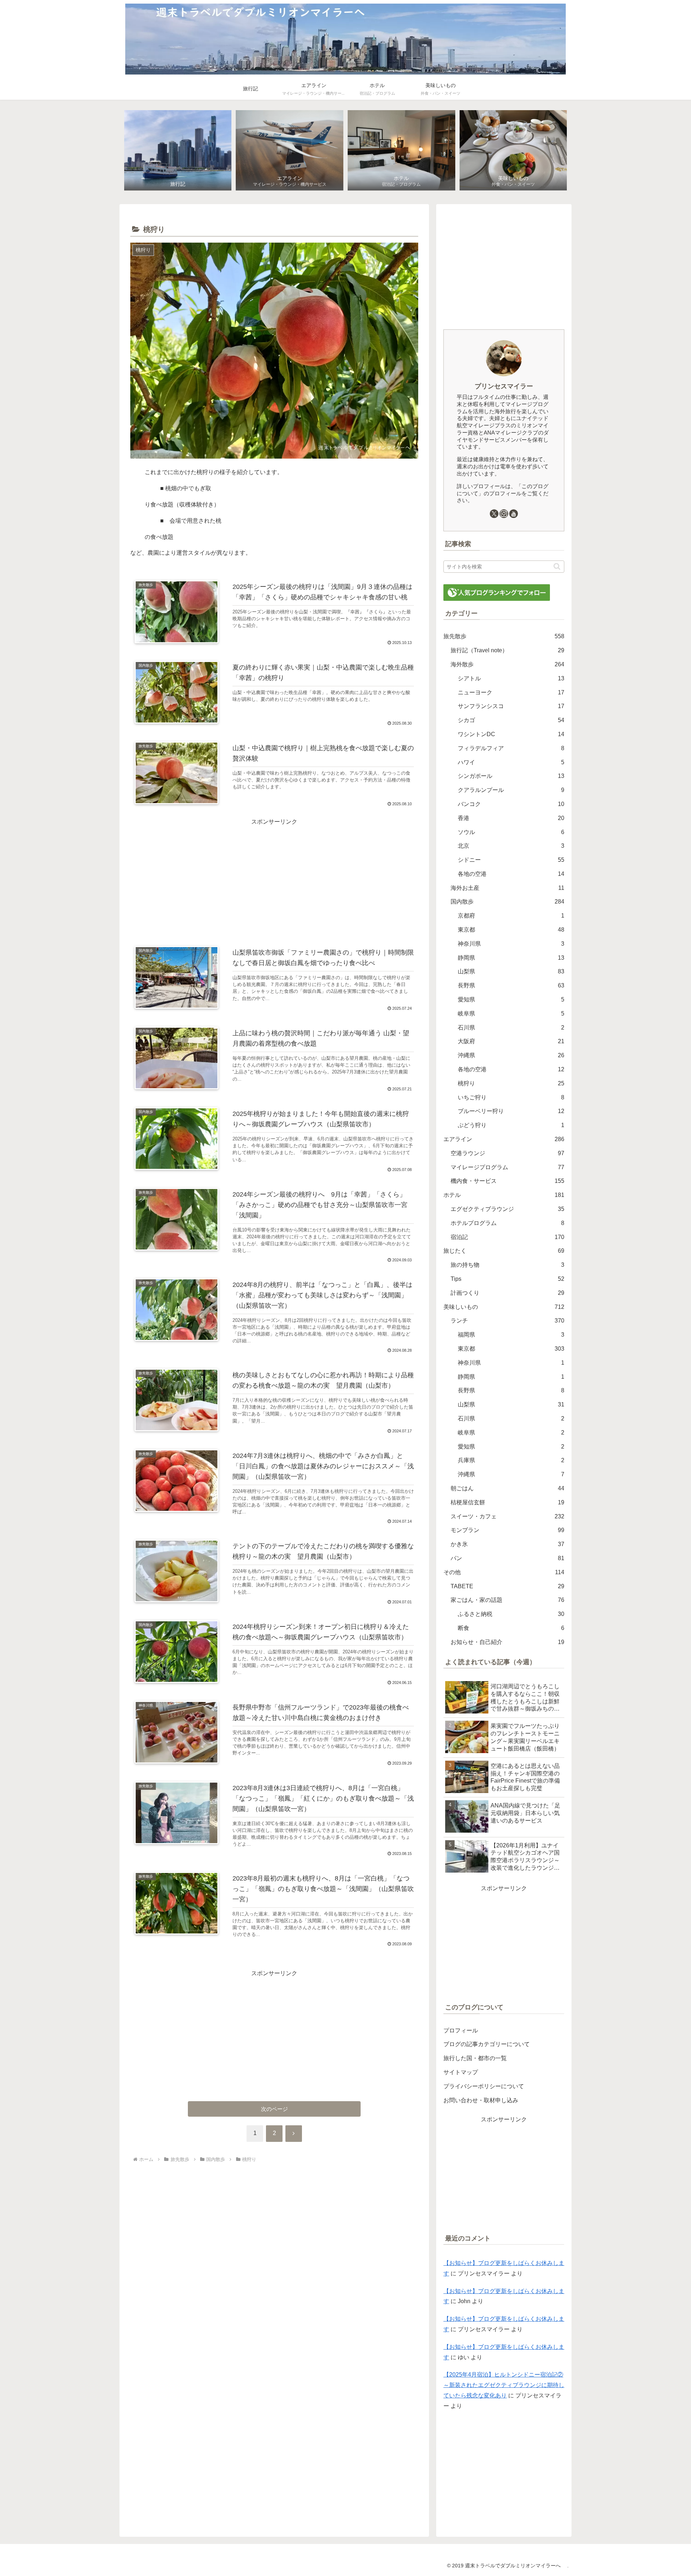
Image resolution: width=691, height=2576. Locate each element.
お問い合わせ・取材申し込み (481, 2100)
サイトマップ (461, 2072)
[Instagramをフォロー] (504, 514)
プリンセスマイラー (504, 386)
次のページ (274, 2109)
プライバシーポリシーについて (484, 2086)
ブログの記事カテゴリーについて (487, 2044)
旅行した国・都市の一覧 (475, 2058)
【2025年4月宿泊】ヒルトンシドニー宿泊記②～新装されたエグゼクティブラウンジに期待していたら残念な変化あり (504, 2385)
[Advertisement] (274, 878)
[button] (557, 566)
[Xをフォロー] (494, 514)
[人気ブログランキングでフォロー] (497, 592)
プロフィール (461, 2030)
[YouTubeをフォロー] (514, 514)
